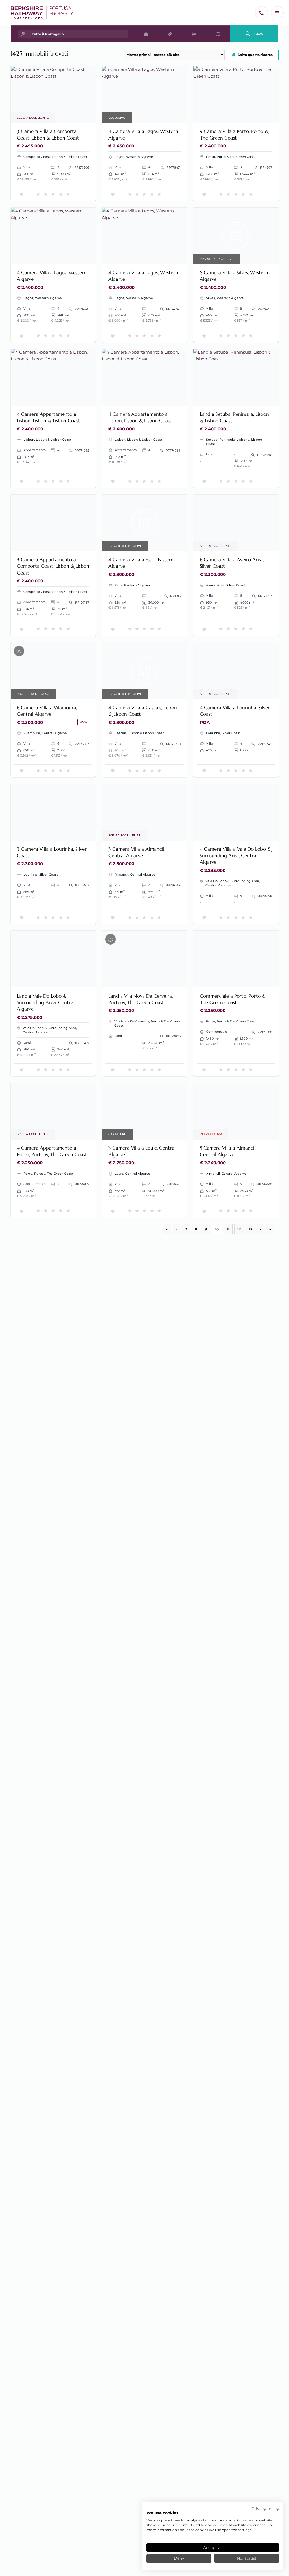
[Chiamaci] (261, 13)
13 (250, 1229)
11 (228, 1229)
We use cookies (162, 2513)
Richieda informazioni (67, 115)
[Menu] (277, 13)
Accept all (213, 2547)
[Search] (254, 32)
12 (239, 1229)
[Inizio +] (42, 13)
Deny (179, 2558)
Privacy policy (265, 2509)
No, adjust (247, 2558)
